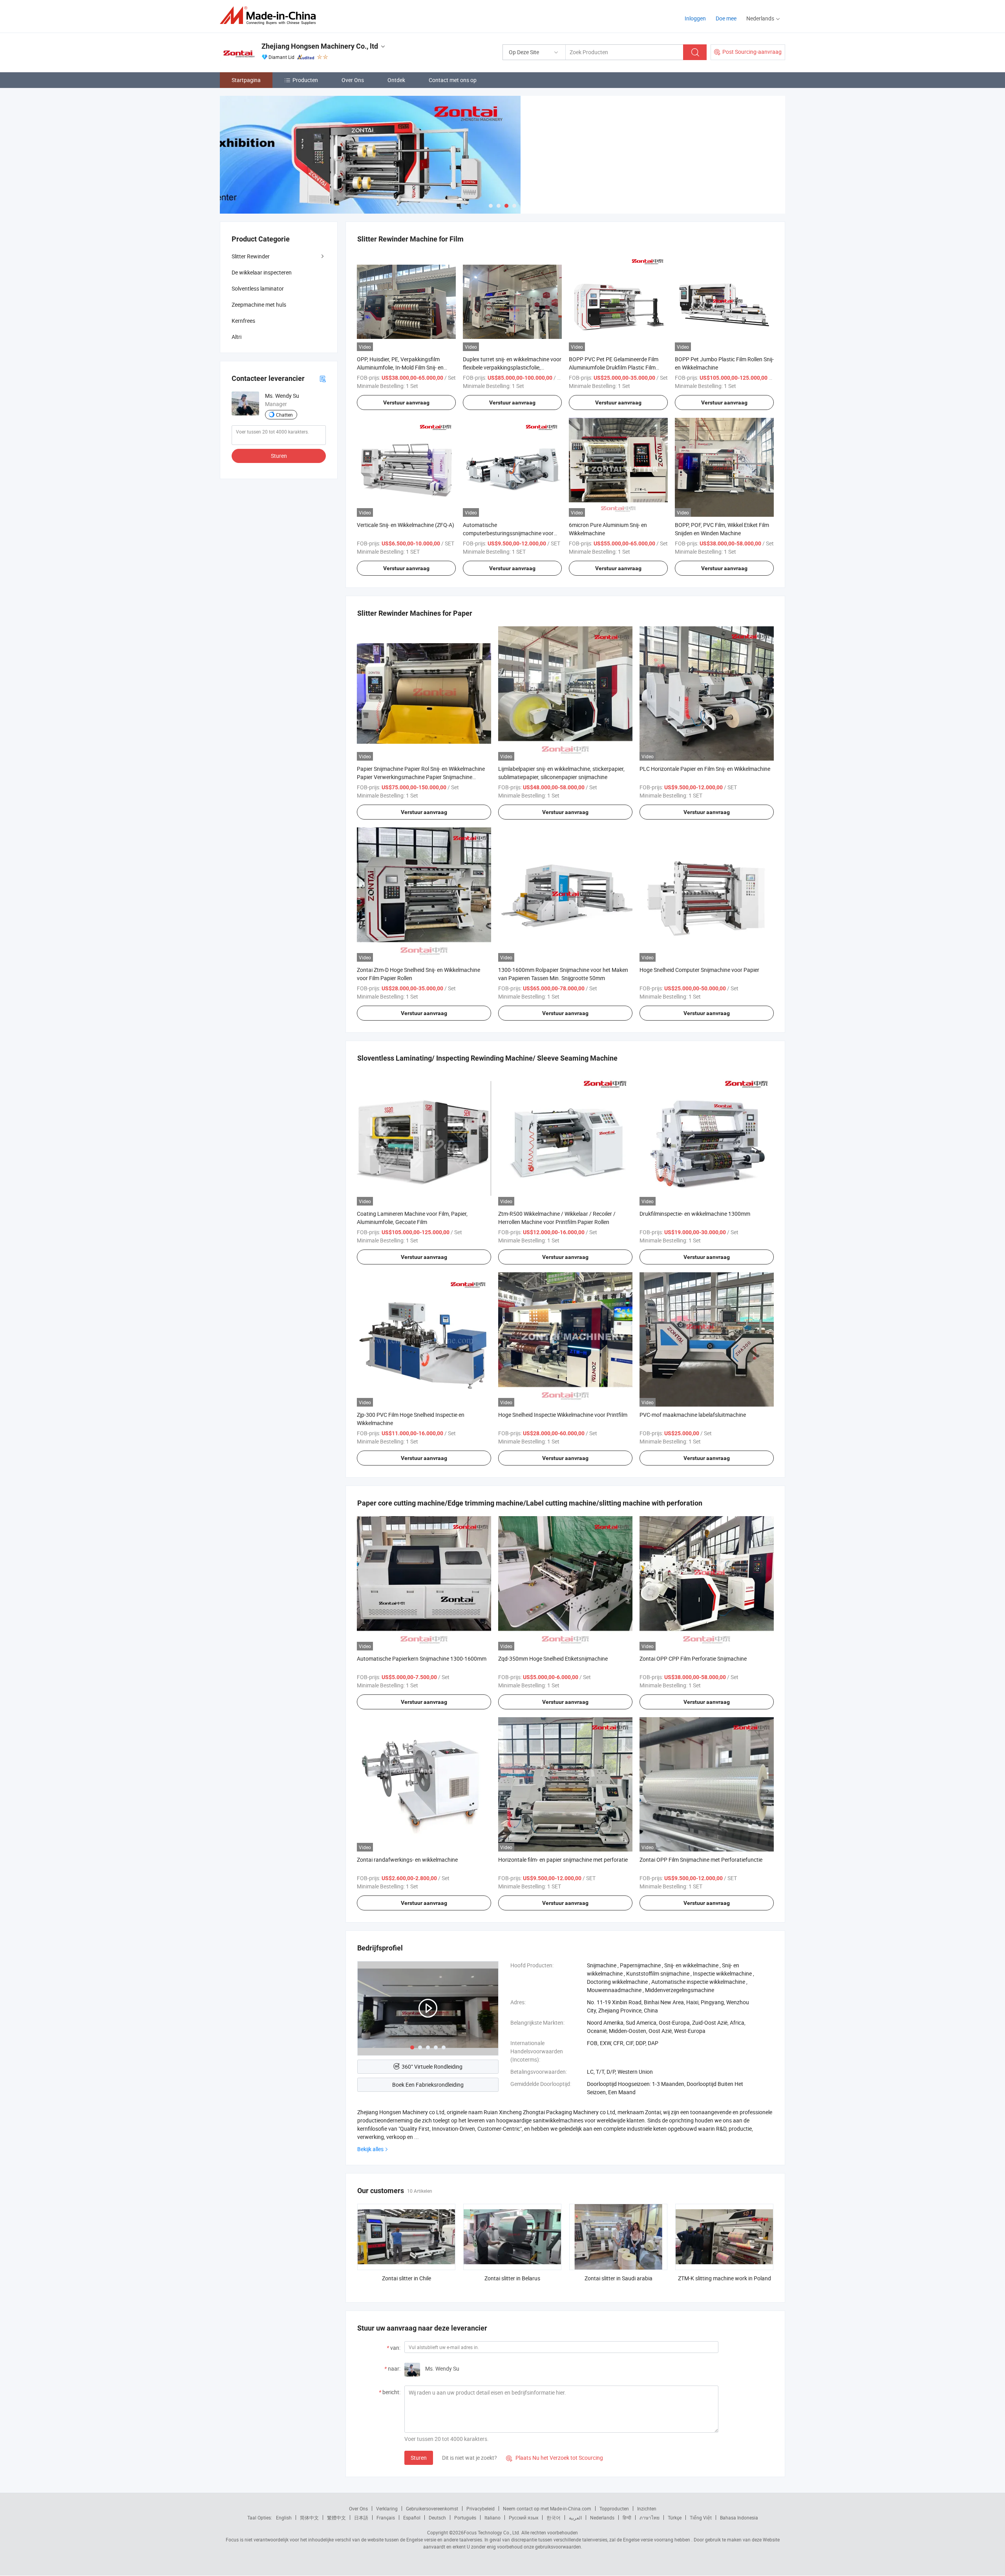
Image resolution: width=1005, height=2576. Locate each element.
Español (412, 2517)
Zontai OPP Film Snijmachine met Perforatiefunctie (701, 1860)
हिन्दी (627, 2517)
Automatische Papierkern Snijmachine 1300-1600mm (422, 1658)
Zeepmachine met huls (259, 305)
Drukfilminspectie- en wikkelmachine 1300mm (695, 1214)
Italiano (492, 2517)
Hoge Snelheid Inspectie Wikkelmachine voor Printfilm (563, 1415)
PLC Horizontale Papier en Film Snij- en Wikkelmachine (705, 769)
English (284, 2517)
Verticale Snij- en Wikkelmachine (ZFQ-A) (406, 525)
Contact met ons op (453, 80)
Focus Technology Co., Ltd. (492, 2532)
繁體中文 (336, 2517)
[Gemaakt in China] (270, 16)
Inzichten (647, 2508)
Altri (237, 337)
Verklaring (387, 2508)
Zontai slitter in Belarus (512, 2278)
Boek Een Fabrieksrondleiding (428, 2085)
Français (386, 2517)
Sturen (419, 2458)
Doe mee (726, 18)
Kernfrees (243, 321)
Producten (305, 80)
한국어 (554, 2517)
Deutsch (437, 2517)
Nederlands (602, 2517)
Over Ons (353, 80)
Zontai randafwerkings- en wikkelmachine (407, 1860)
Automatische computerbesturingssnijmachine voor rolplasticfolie (508, 533)
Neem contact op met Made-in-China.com (547, 2508)
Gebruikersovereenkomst (432, 2508)
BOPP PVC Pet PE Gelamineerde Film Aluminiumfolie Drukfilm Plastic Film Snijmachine (614, 367)
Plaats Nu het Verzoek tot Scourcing (555, 2458)
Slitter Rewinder (251, 256)
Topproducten (614, 2508)
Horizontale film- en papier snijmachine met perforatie (563, 1860)
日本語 (361, 2517)
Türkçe (675, 2517)
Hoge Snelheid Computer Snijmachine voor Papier (699, 970)
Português (465, 2517)
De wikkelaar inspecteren (262, 272)
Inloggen (695, 18)
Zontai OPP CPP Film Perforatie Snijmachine (693, 1658)
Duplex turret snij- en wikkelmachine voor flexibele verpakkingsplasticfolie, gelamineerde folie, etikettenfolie (512, 367)
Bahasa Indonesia (739, 2517)
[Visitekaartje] (323, 378)
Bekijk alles (370, 2149)
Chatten (284, 415)
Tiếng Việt (701, 2517)
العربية (575, 2517)
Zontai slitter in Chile (407, 2278)
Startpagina (246, 80)
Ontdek (396, 80)
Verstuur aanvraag (406, 402)
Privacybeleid (481, 2508)
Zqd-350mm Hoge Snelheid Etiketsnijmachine (553, 1658)
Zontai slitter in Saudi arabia (619, 2278)
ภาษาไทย (650, 2517)
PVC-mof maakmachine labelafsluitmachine (693, 1415)
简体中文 (309, 2517)
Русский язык (524, 2517)
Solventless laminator (258, 288)
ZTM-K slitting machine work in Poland (725, 2278)
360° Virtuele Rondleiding (432, 2066)
